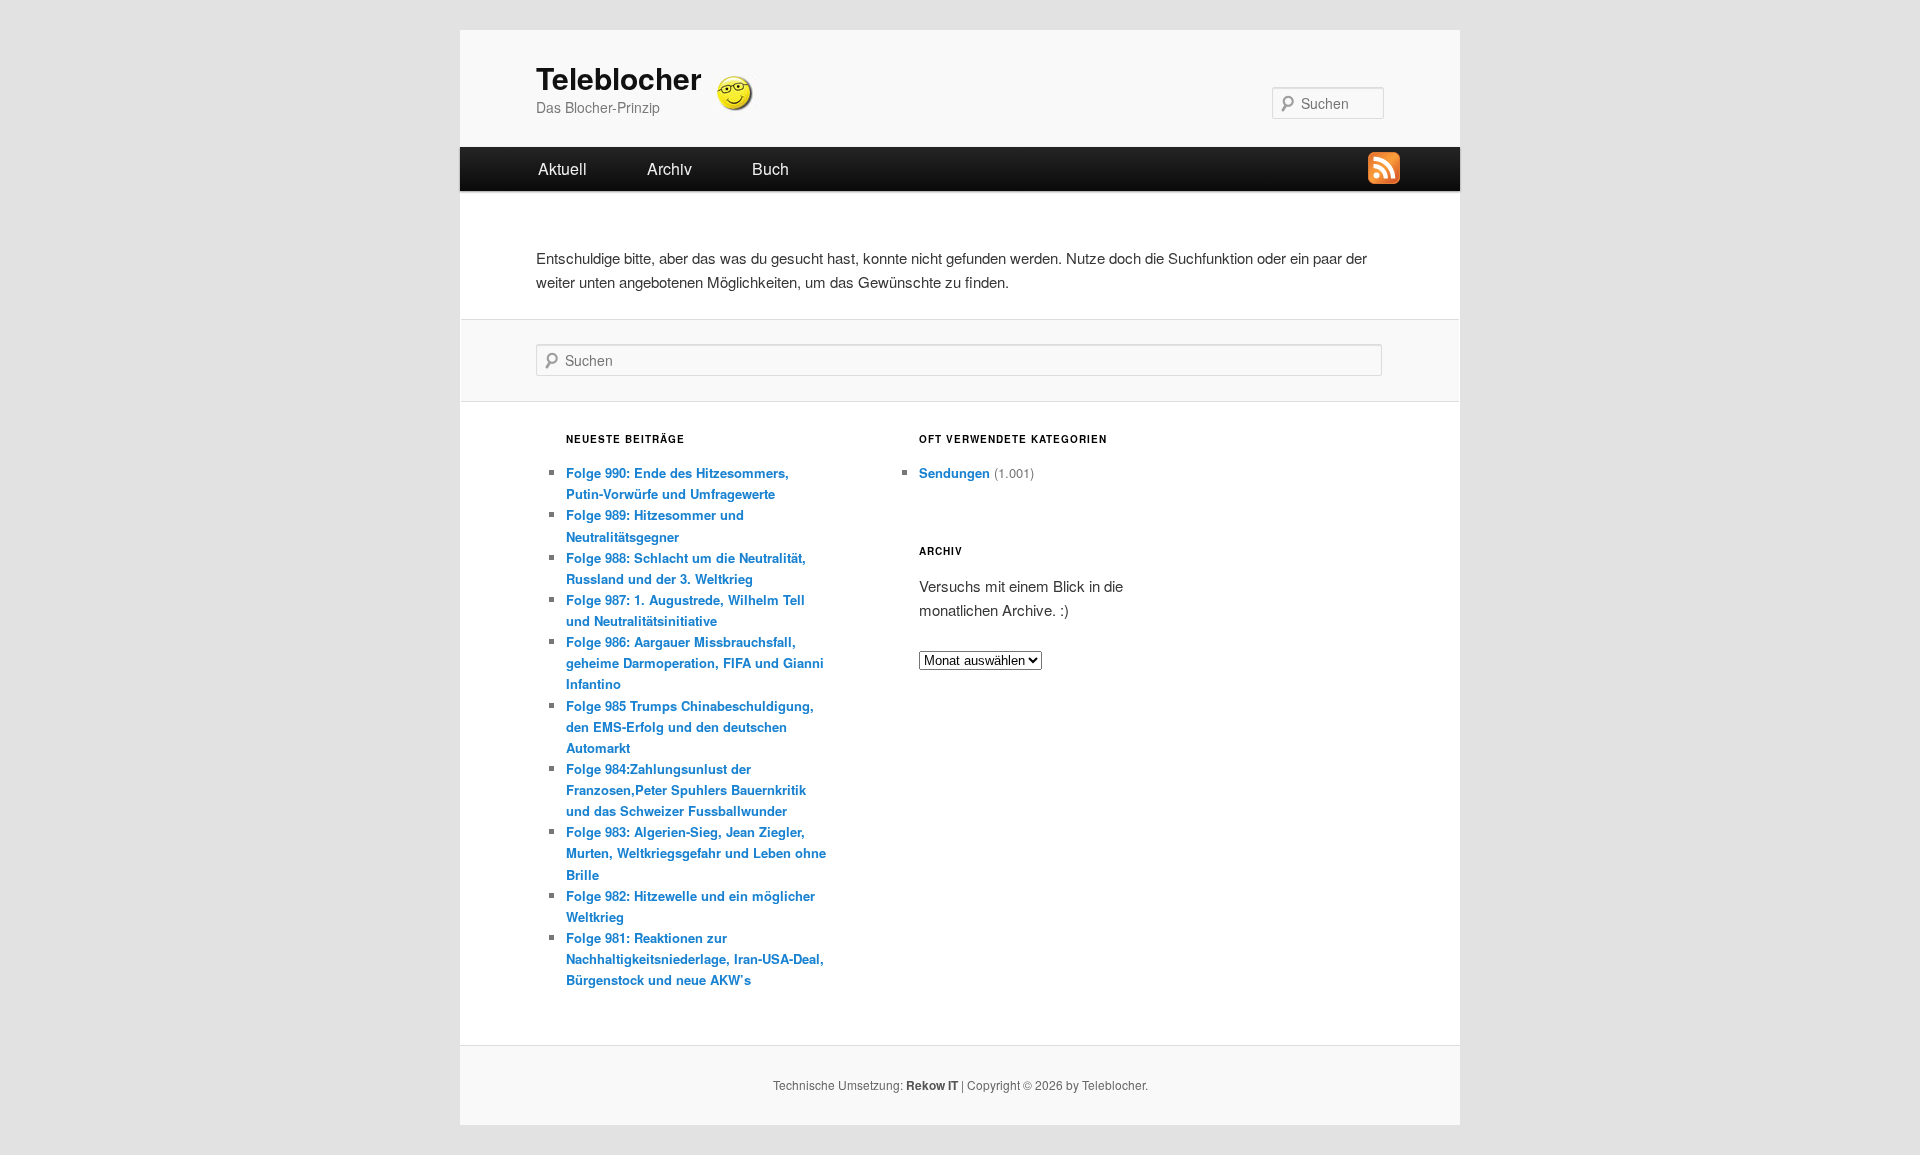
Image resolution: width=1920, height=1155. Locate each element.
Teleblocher (619, 77)
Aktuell (562, 168)
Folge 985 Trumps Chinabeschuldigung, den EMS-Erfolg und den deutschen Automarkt (690, 726)
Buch (770, 168)
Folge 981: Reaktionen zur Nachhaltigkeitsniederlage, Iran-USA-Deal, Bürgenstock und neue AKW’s (695, 958)
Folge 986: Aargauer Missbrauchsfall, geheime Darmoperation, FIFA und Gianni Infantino (695, 662)
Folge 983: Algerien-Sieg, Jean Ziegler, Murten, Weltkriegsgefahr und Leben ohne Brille (696, 852)
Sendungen (954, 472)
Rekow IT (932, 1085)
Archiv (669, 168)
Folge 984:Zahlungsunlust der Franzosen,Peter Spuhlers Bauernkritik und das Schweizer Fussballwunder (686, 789)
